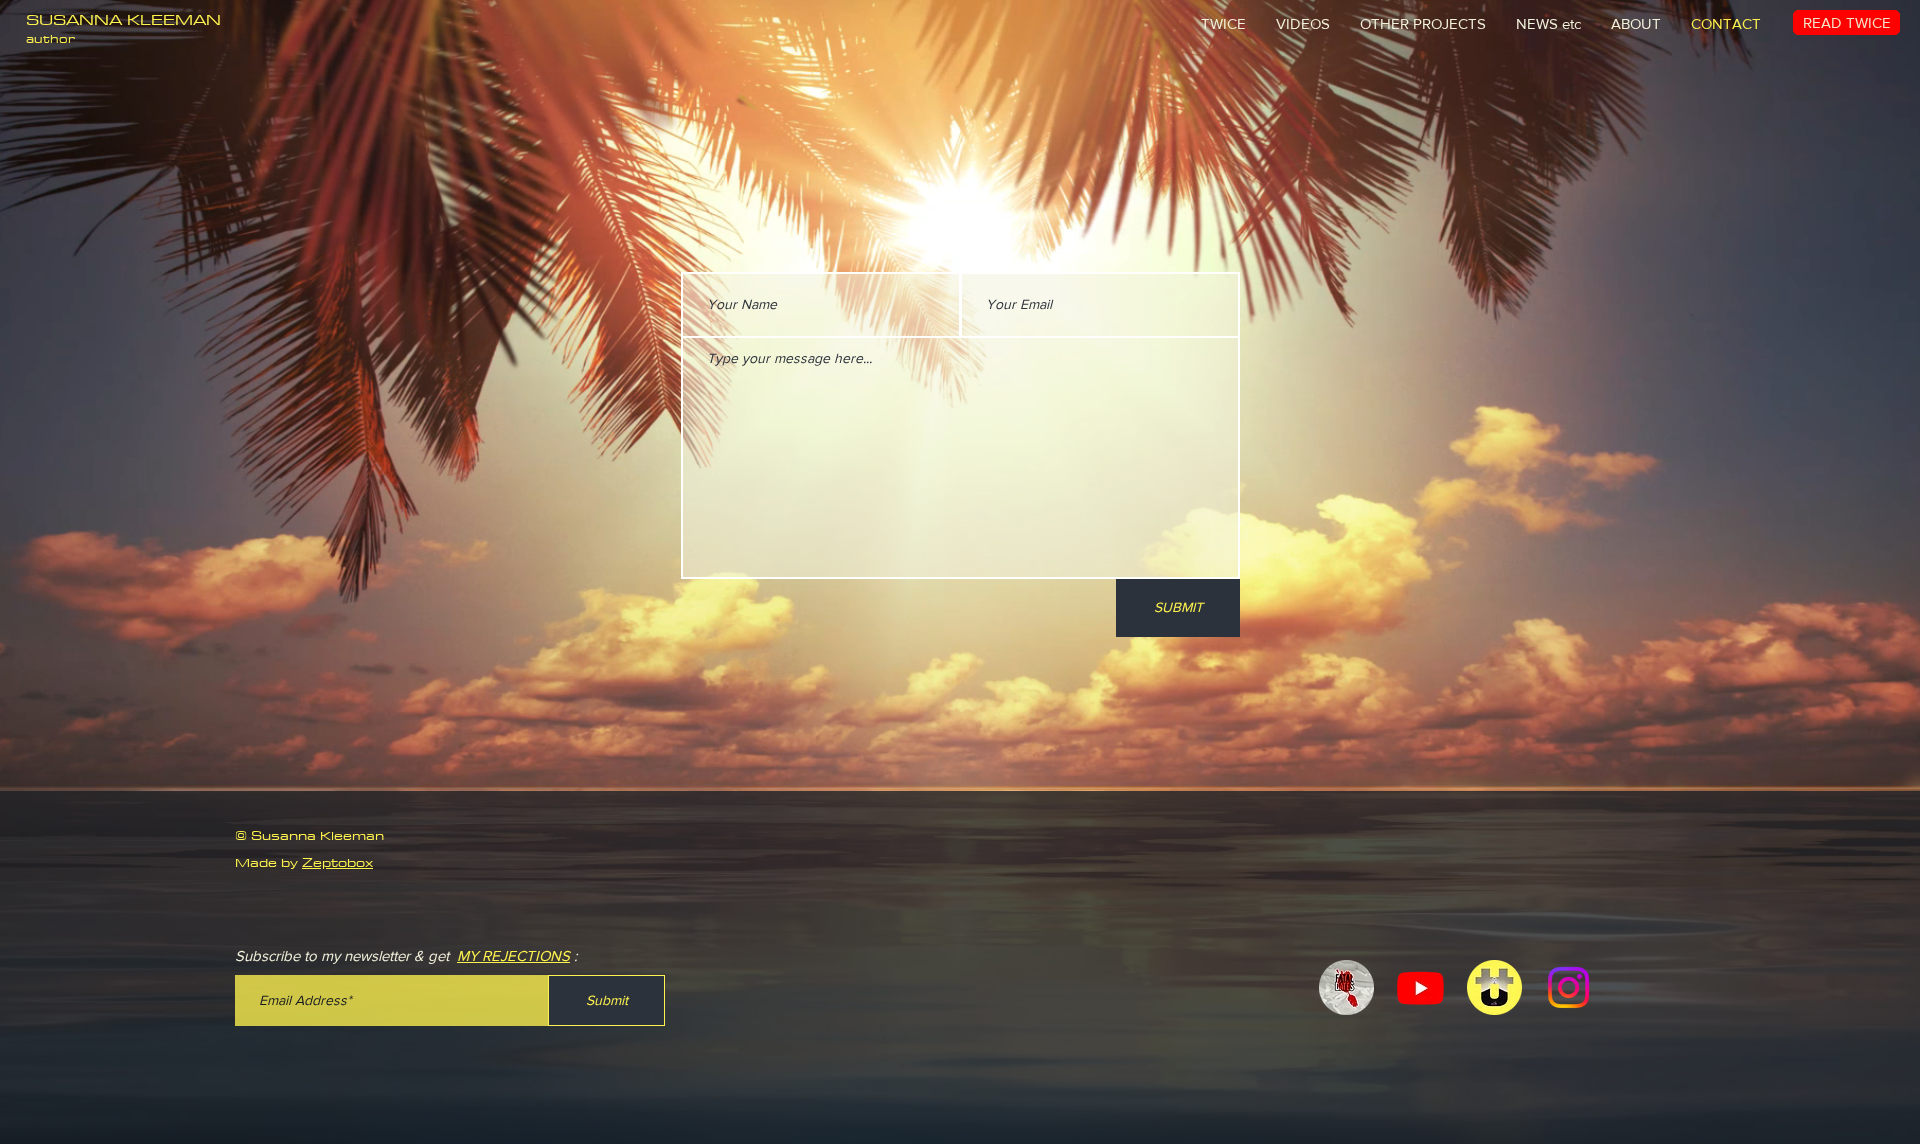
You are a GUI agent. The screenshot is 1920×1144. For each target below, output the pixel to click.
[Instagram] (1568, 987)
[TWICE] (1494, 987)
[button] (1423, 23)
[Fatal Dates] (1346, 987)
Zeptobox (337, 862)
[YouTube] (1420, 987)
